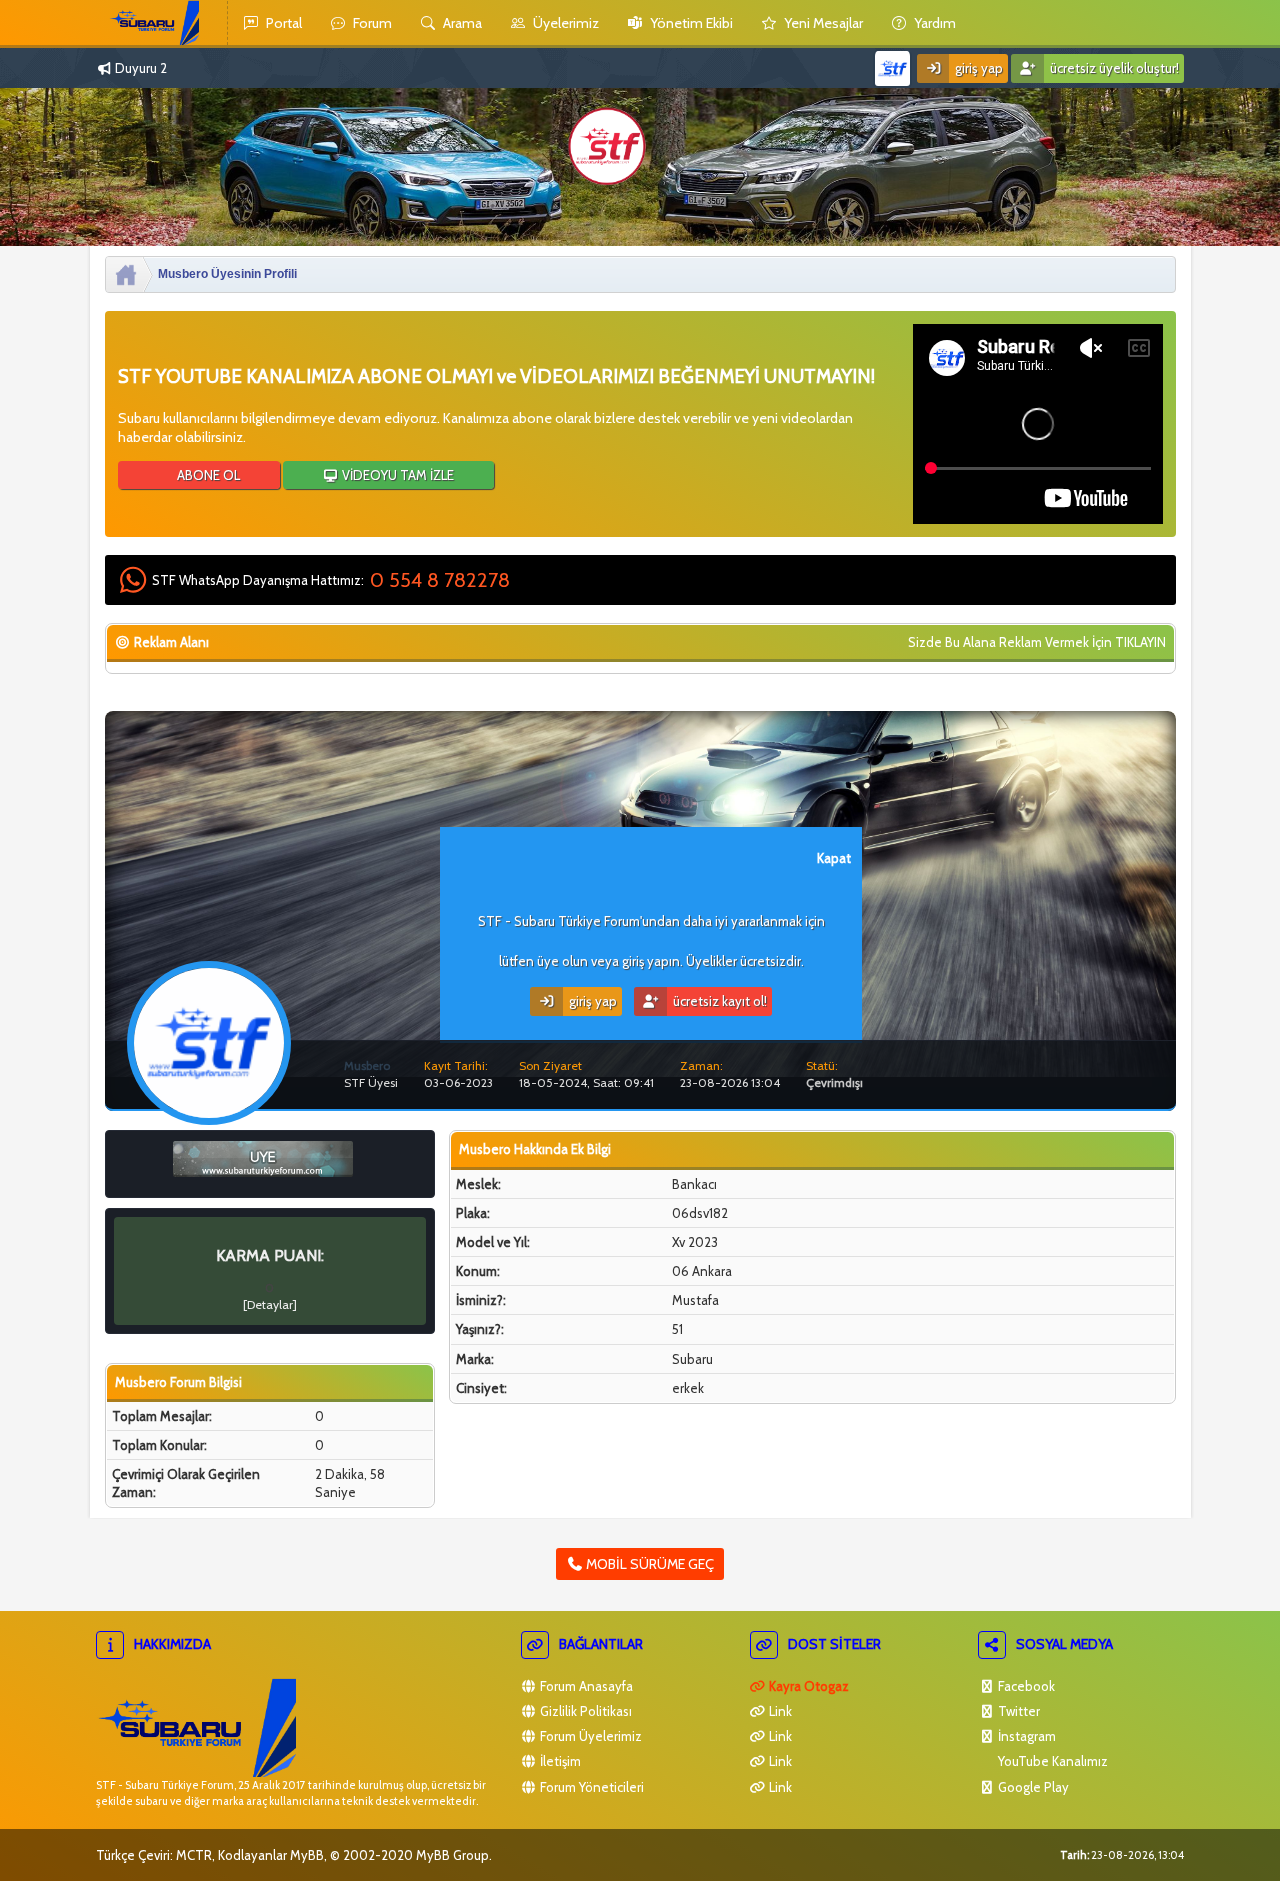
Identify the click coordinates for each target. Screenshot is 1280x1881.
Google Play (1032, 1787)
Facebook (1025, 1686)
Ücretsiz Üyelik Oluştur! (1113, 68)
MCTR (194, 1855)
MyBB (307, 1855)
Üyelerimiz (564, 23)
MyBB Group (452, 1855)
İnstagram (1025, 1736)
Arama (461, 23)
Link (779, 1711)
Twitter (1017, 1711)
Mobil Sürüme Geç (648, 1564)
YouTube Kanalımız (1051, 1761)
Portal (282, 23)
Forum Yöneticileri (590, 1787)
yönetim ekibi (690, 23)
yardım (933, 23)
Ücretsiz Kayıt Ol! (718, 1001)
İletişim (559, 1761)
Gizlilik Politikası (584, 1711)
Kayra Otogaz (807, 1686)
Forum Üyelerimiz (589, 1736)
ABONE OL (207, 475)
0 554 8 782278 (440, 580)
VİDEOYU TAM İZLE (396, 475)
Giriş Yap (977, 68)
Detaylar (270, 1304)
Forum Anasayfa (585, 1686)
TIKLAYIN (1140, 642)
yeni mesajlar (822, 23)
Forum (371, 23)
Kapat (834, 858)
